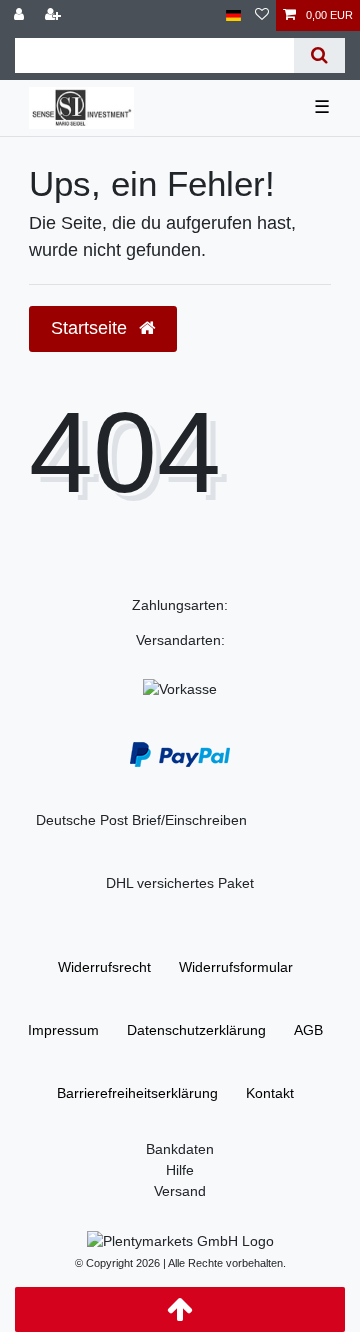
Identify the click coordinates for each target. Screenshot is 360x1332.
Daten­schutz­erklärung (196, 1030)
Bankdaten (180, 1149)
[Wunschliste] (262, 15)
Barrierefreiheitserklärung (137, 1093)
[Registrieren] (55, 15)
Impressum (63, 1030)
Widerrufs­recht (104, 967)
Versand (180, 1191)
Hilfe (180, 1170)
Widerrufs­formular (236, 967)
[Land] (233, 15)
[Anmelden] (21, 15)
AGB (308, 1030)
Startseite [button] (91, 328)
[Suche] (319, 55)
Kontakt (270, 1093)
